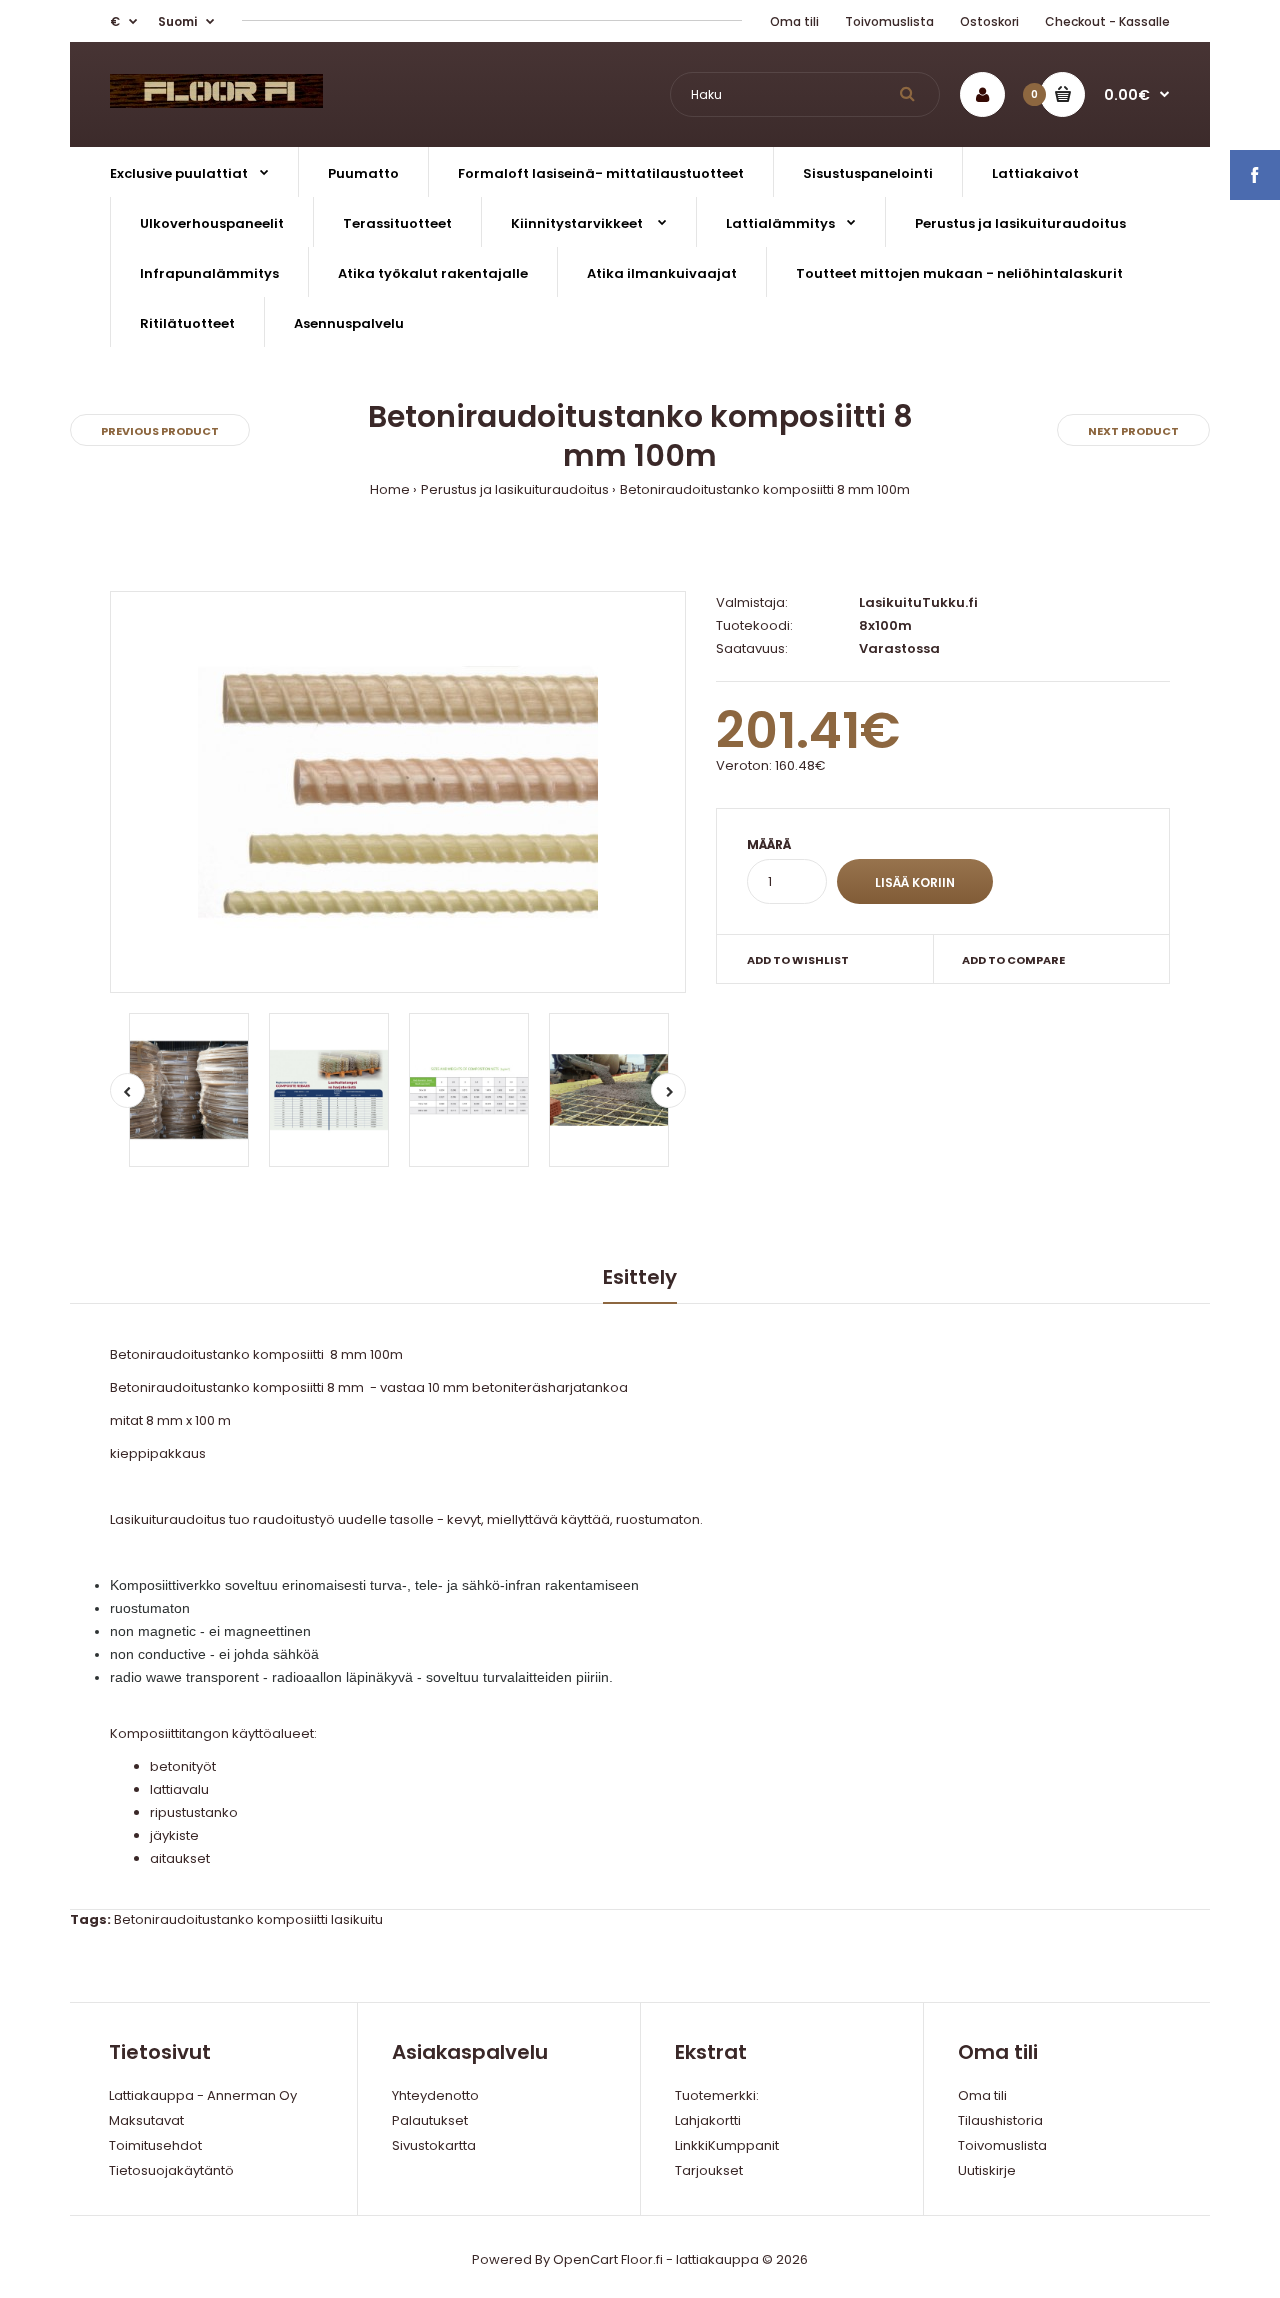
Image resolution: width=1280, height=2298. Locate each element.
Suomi (177, 21)
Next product (1133, 431)
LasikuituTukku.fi (918, 602)
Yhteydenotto (435, 2095)
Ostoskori (989, 21)
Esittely (640, 1277)
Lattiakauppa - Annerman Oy (203, 2095)
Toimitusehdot (155, 2145)
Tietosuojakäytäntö (171, 2170)
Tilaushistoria (1000, 2120)
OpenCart (585, 2259)
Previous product (160, 431)
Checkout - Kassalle (1107, 21)
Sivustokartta (434, 2145)
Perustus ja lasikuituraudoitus (515, 489)
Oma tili (794, 21)
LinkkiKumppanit (727, 2145)
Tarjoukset (709, 2170)
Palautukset (430, 2120)
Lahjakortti (708, 2120)
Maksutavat (146, 2120)
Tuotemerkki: (717, 2095)
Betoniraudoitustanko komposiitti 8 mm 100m (765, 489)
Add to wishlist (798, 960)
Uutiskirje (987, 2170)
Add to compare (1013, 960)
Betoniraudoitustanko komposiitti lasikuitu (248, 1919)
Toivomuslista (889, 21)
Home (390, 489)
